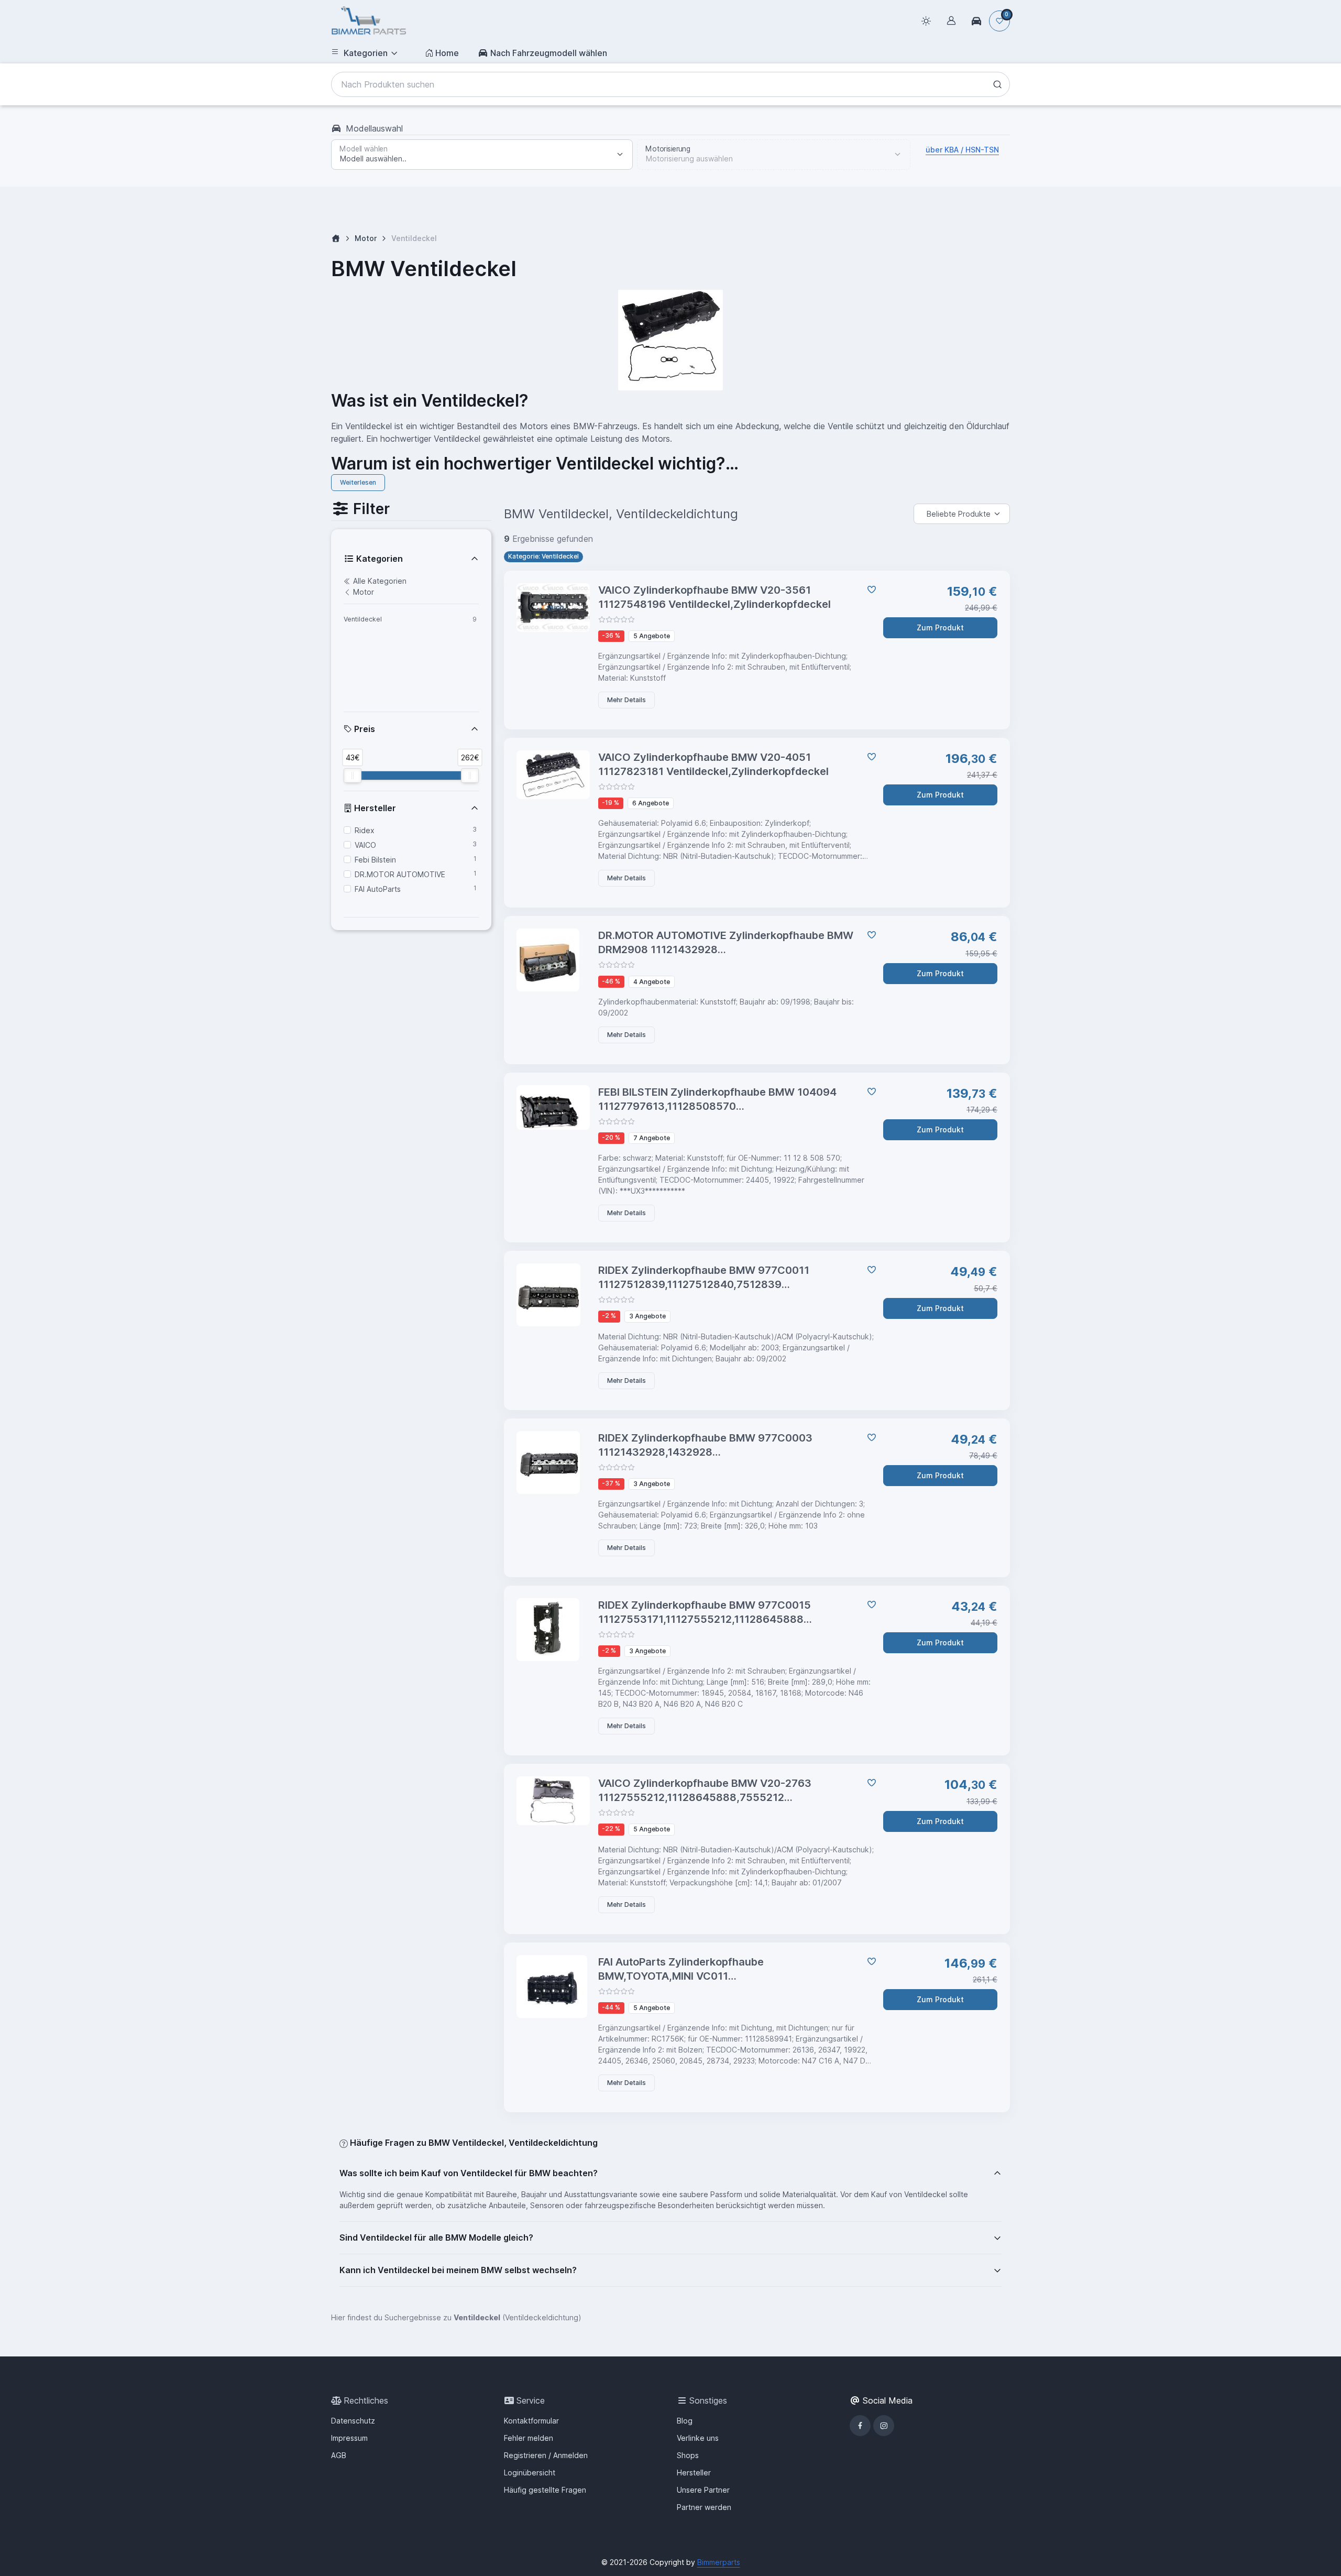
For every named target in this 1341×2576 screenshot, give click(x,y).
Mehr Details (626, 700)
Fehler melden (529, 2438)
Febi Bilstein (375, 860)
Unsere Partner (703, 2490)
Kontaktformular (531, 2421)
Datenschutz (353, 2421)
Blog (685, 2421)
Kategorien (366, 53)
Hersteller (374, 808)
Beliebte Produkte (959, 514)
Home (447, 53)
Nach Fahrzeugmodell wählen (549, 53)
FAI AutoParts (378, 889)
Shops (688, 2455)
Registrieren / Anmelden (546, 2455)
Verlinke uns (698, 2438)
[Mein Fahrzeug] (976, 21)
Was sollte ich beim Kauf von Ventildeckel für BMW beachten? (469, 2173)
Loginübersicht (530, 2473)
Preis (364, 729)
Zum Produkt (940, 627)
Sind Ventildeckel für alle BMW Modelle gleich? (436, 2237)
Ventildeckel (363, 619)
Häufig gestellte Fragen (545, 2490)
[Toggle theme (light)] (926, 21)
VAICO (365, 845)
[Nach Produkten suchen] (997, 84)
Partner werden (704, 2507)
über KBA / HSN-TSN (962, 150)
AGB (339, 2455)
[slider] (353, 776)
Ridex (365, 830)
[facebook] (860, 2426)
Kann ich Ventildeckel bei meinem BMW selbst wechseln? (458, 2270)
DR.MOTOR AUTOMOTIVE (400, 874)
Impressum (349, 2438)
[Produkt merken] (870, 590)
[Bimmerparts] (369, 21)
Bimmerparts (719, 2562)
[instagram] (884, 2426)
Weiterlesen (358, 482)
